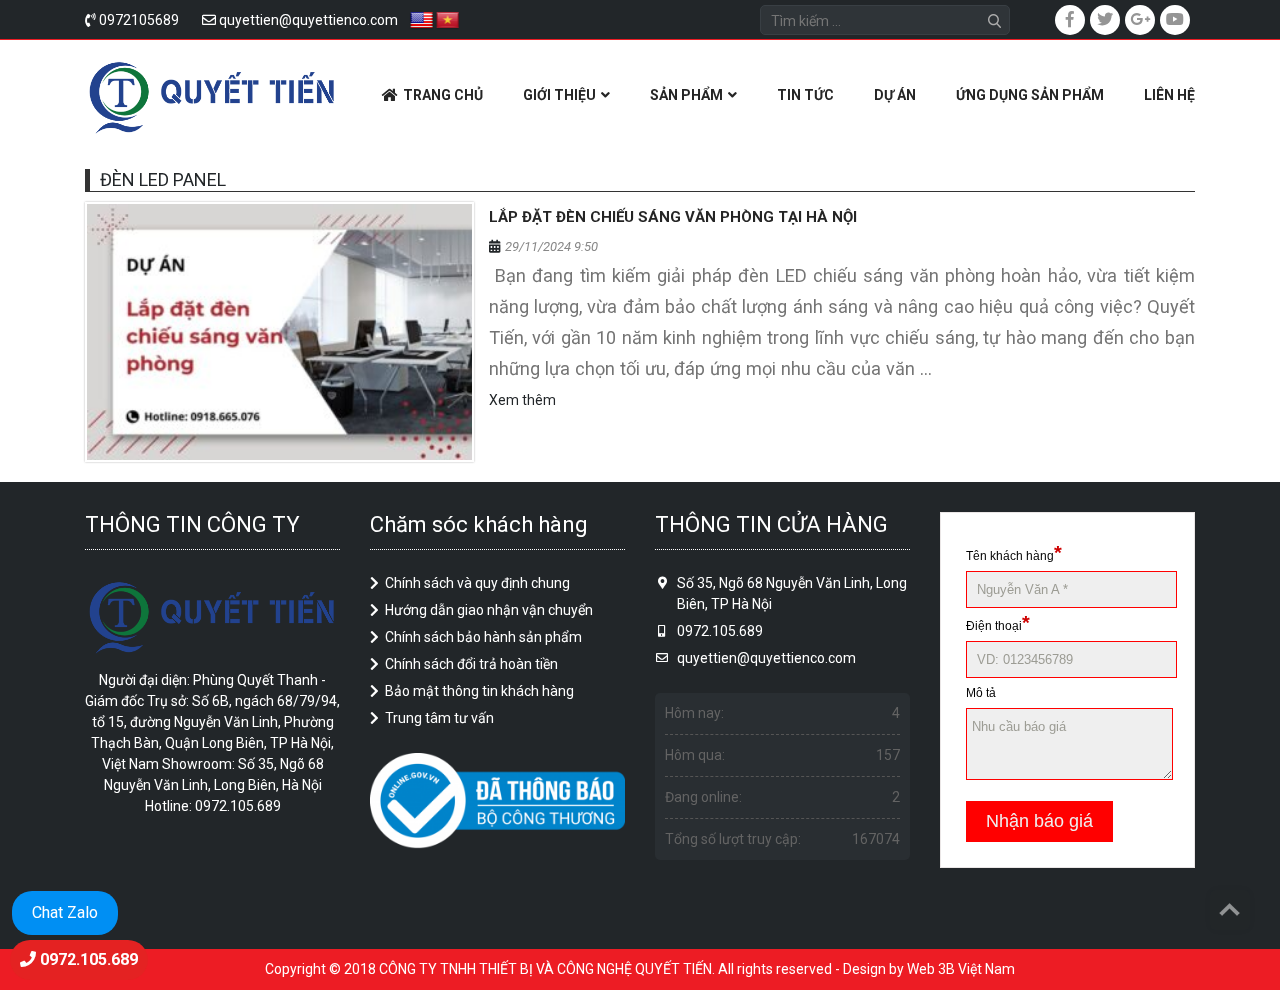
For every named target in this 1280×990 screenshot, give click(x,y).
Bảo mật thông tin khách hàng (479, 691)
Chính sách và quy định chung (477, 583)
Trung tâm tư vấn (439, 718)
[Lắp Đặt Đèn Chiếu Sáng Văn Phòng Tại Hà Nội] (279, 332)
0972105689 (139, 20)
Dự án (895, 95)
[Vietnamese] (448, 21)
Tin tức (805, 95)
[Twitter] (1105, 20)
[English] (422, 21)
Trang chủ (443, 95)
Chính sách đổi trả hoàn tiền (471, 664)
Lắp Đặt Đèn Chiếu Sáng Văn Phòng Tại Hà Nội (673, 217)
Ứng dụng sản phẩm (1030, 95)
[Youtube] (1175, 20)
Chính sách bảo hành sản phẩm (483, 637)
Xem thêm (522, 400)
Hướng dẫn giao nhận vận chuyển (489, 610)
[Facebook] (1070, 20)
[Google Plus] (1140, 20)
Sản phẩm (686, 95)
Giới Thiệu (559, 95)
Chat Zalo (65, 912)
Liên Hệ (1169, 95)
